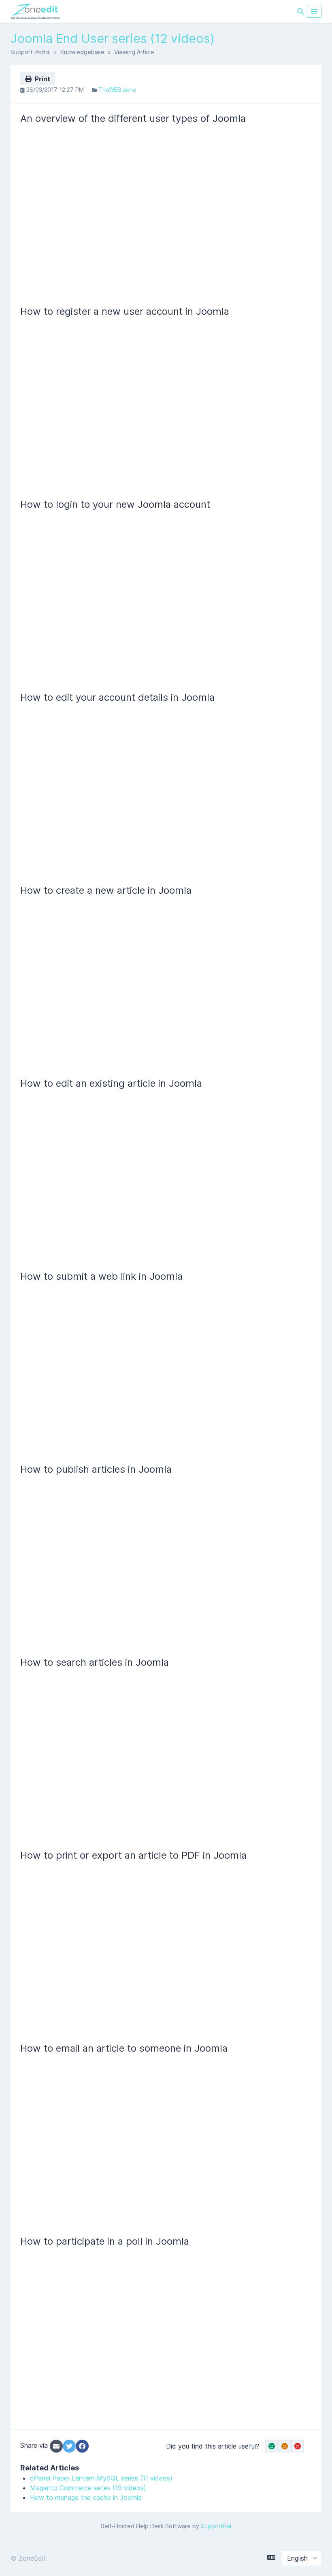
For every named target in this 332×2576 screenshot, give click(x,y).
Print (41, 79)
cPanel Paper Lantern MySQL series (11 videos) (101, 2478)
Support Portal (31, 52)
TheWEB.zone (117, 90)
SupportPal (216, 2526)
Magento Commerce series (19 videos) (88, 2488)
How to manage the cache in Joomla (86, 2498)
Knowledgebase (82, 52)
